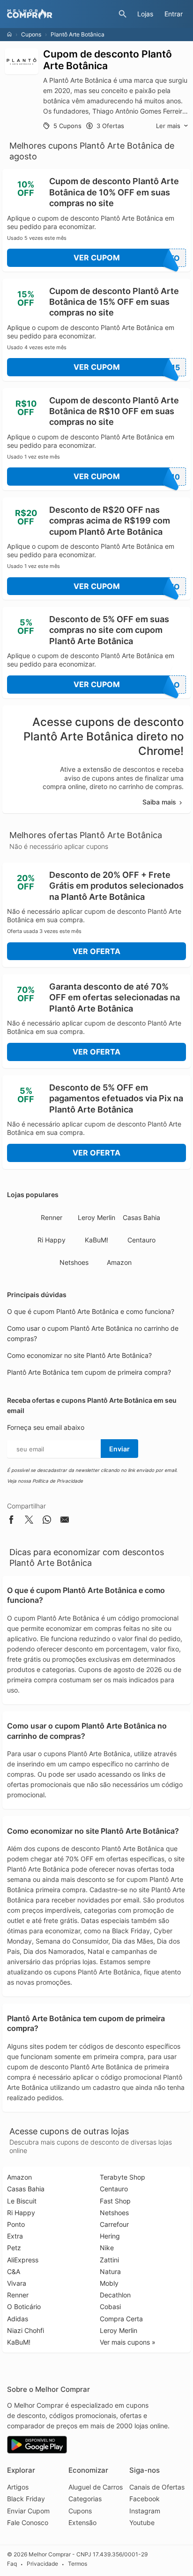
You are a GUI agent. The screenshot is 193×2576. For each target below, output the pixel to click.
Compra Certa (121, 2319)
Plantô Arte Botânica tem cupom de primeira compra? (89, 1372)
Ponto (16, 2224)
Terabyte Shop (122, 2177)
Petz (14, 2248)
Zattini (109, 2260)
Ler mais (168, 126)
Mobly (109, 2283)
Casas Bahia (141, 1217)
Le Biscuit (22, 2201)
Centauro (141, 1240)
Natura (110, 2271)
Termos (78, 2564)
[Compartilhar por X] (29, 1521)
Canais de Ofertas (157, 2487)
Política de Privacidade (58, 1481)
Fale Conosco (28, 2522)
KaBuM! (96, 1240)
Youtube (142, 2522)
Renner (52, 1217)
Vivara (17, 2283)
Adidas (18, 2319)
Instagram (145, 2511)
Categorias (85, 2499)
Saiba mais (159, 802)
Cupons (31, 34)
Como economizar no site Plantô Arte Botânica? (79, 1355)
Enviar (119, 1449)
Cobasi (110, 2307)
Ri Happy (52, 1240)
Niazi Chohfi (26, 2330)
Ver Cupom (127, 258)
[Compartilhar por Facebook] (11, 1521)
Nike (107, 2248)
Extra (15, 2236)
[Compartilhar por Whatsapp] (47, 1521)
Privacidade (42, 2564)
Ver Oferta (96, 951)
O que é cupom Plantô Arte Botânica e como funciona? (91, 1311)
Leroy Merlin (96, 1217)
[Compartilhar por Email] (65, 1521)
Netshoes (74, 1262)
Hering (110, 2236)
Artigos (18, 2487)
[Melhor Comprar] (60, 14)
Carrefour (114, 2224)
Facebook (145, 2499)
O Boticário (24, 2307)
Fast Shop (115, 2201)
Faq (12, 2564)
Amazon (119, 1262)
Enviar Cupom (28, 2511)
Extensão (82, 2522)
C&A (14, 2271)
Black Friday (26, 2499)
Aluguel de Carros (96, 2487)
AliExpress (23, 2260)
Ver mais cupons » (128, 2342)
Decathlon (115, 2295)
